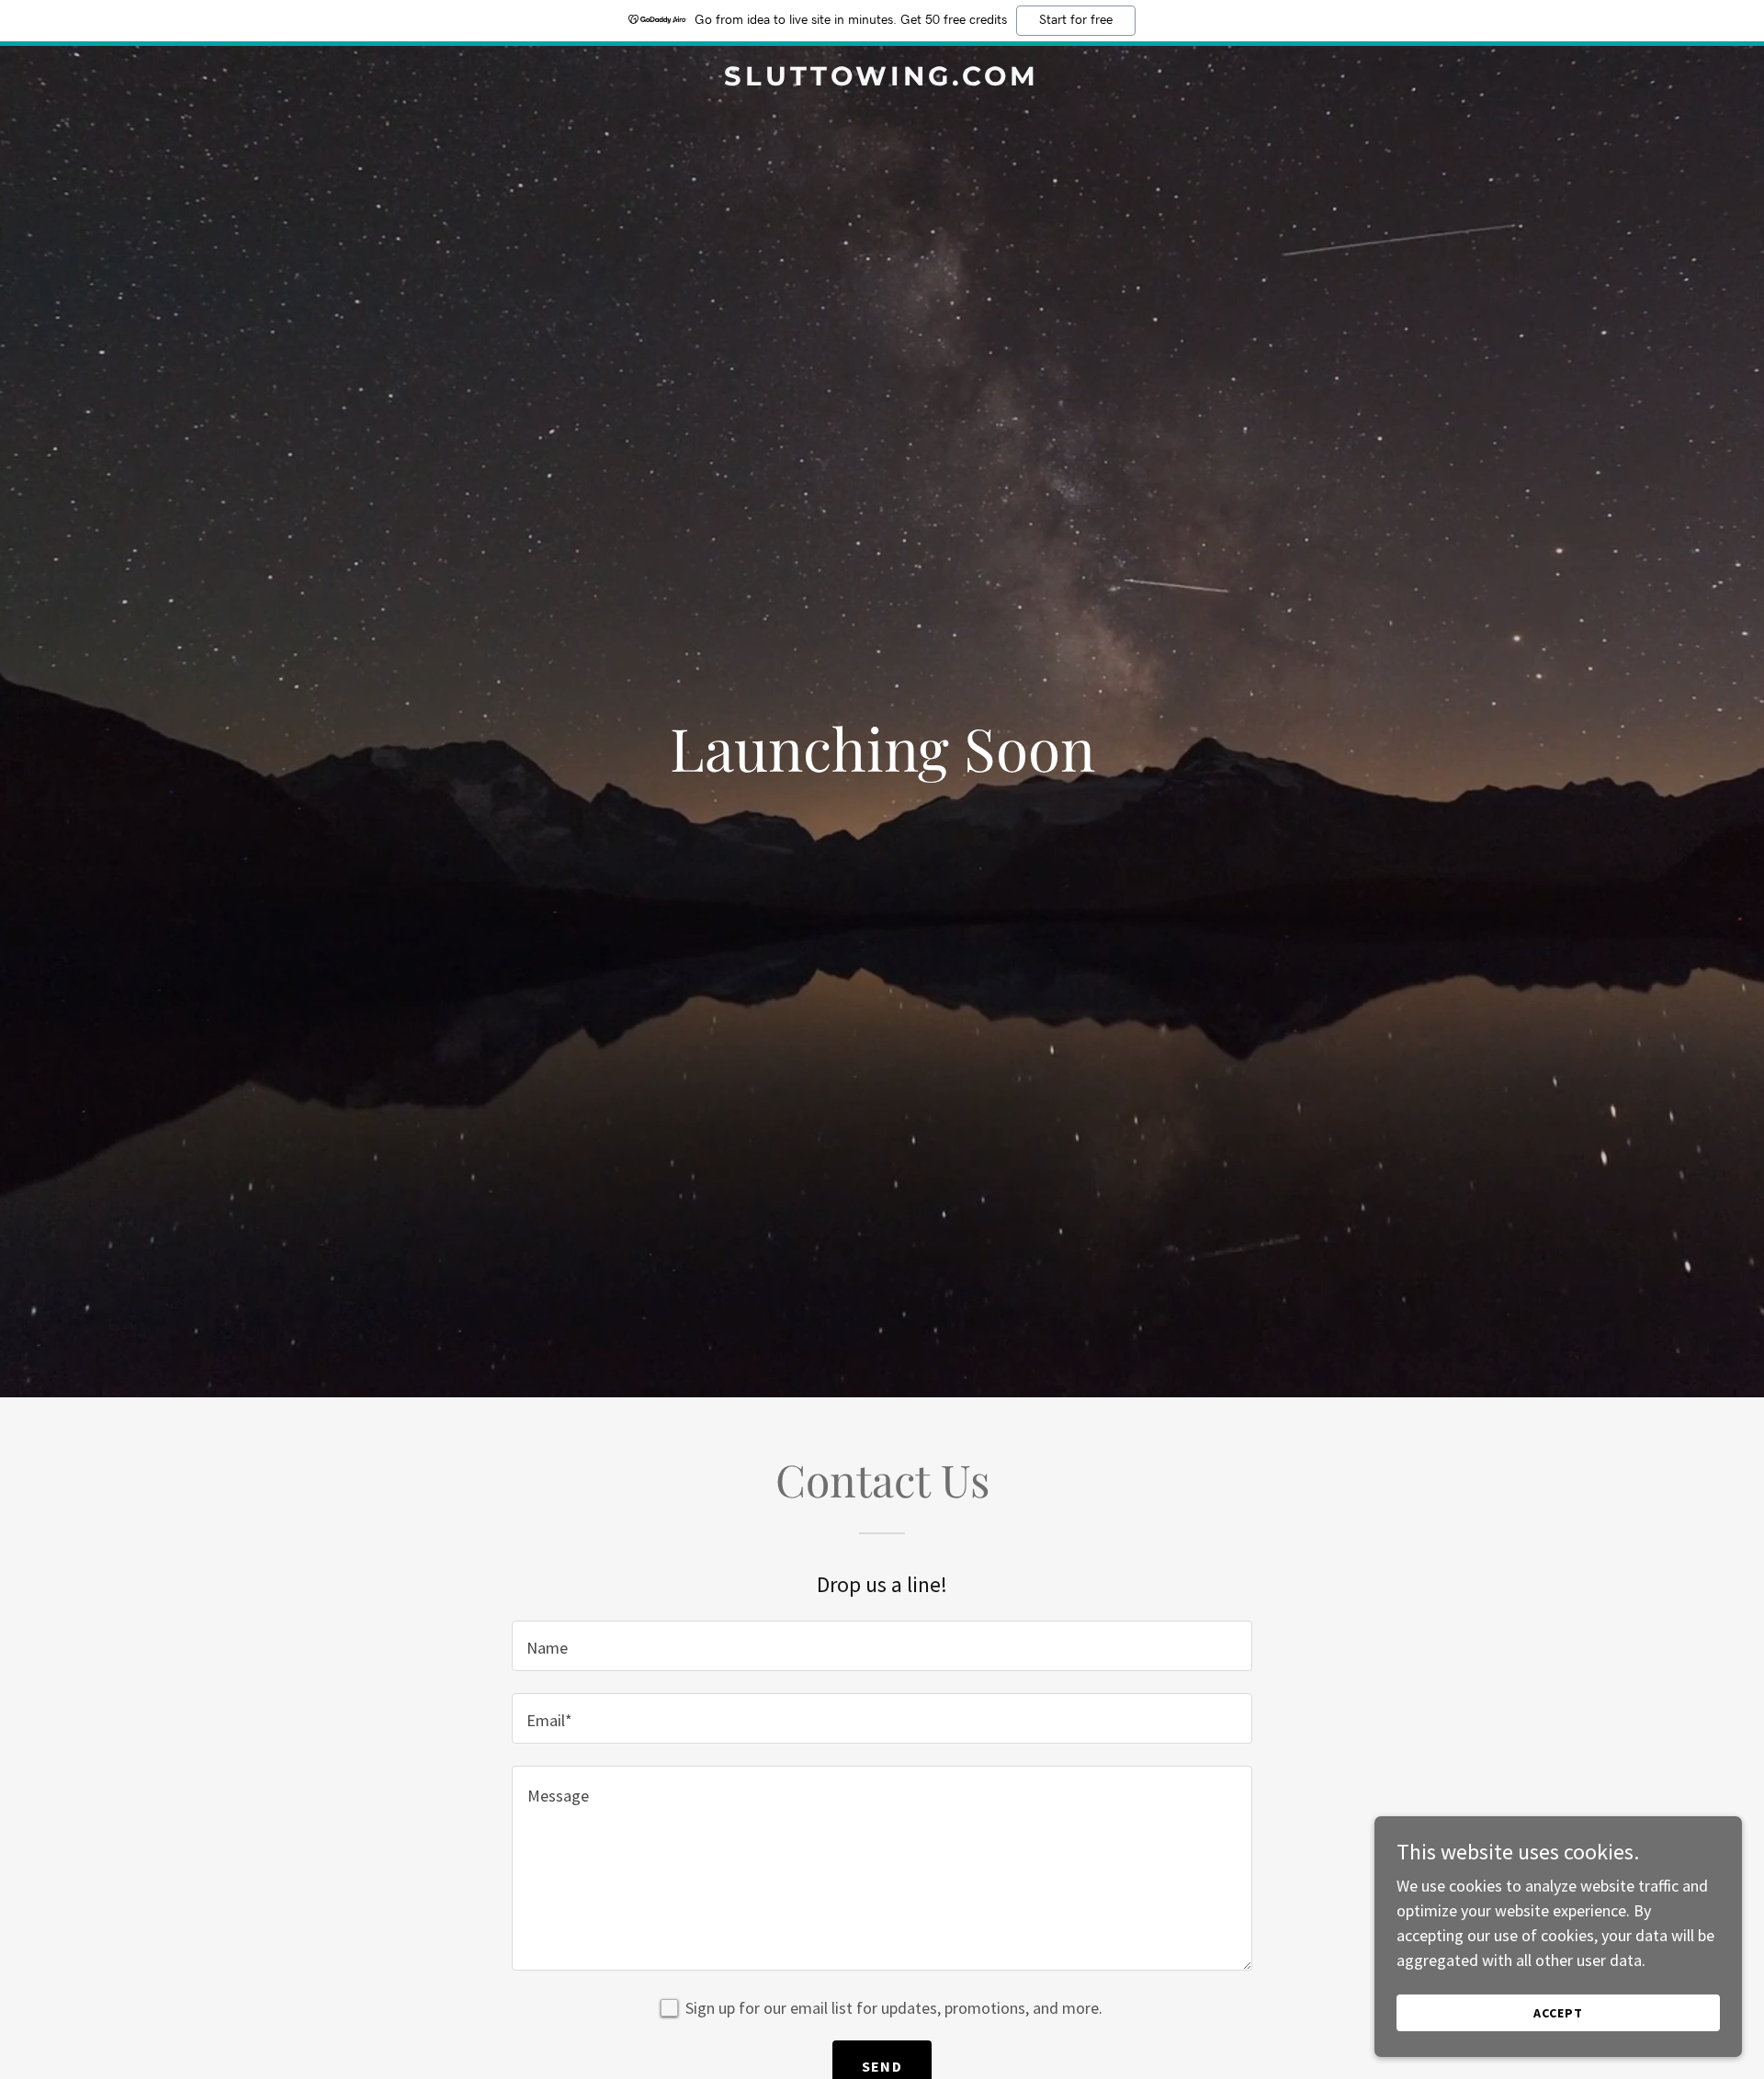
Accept (1558, 2013)
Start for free (1076, 20)
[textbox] (882, 1646)
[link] (882, 79)
